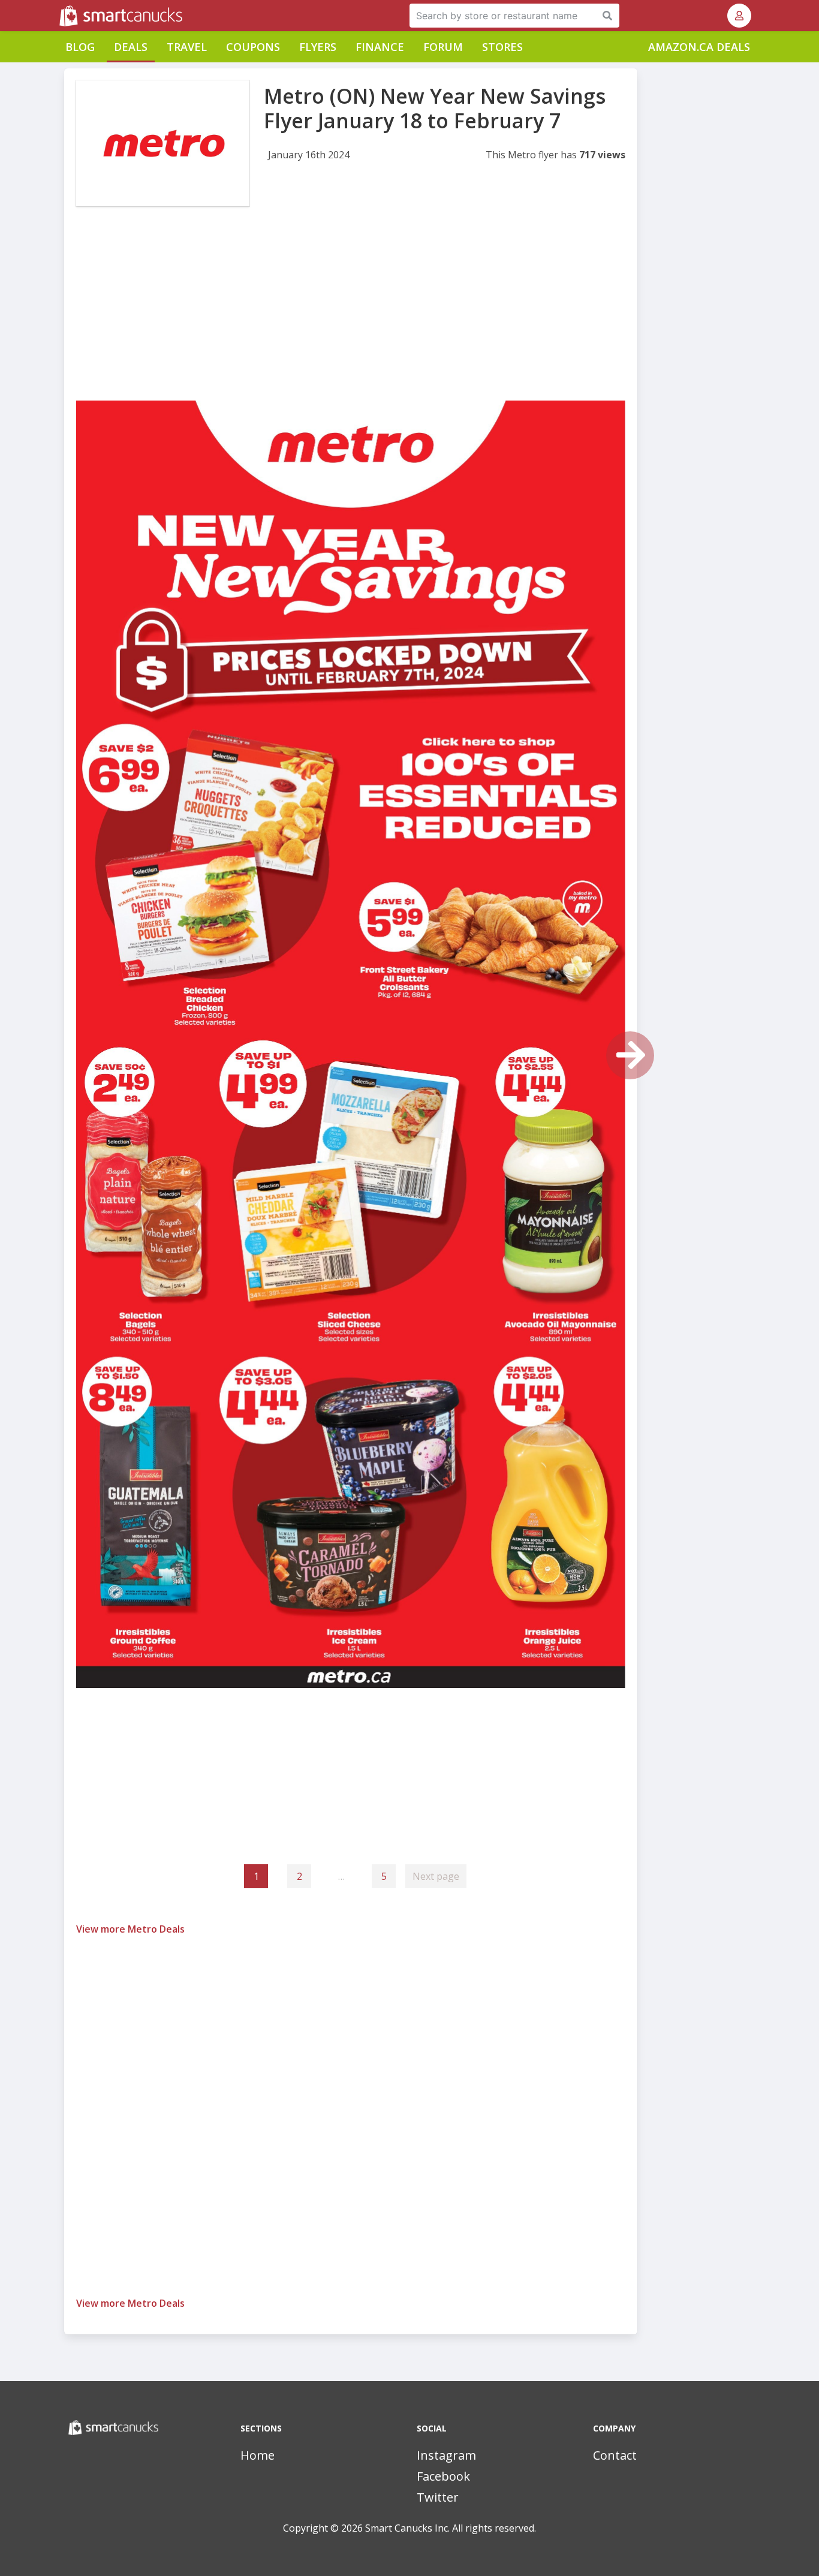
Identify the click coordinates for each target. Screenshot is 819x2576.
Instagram (446, 2455)
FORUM (443, 47)
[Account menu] (739, 16)
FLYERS (318, 47)
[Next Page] (630, 1055)
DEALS (131, 47)
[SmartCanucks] (61, 16)
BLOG (80, 47)
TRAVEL (187, 47)
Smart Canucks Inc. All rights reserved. (451, 2528)
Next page (436, 1876)
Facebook (443, 2476)
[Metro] (163, 143)
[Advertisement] (351, 317)
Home (258, 2455)
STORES (502, 47)
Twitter (438, 2497)
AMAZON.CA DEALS (699, 47)
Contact (615, 2455)
